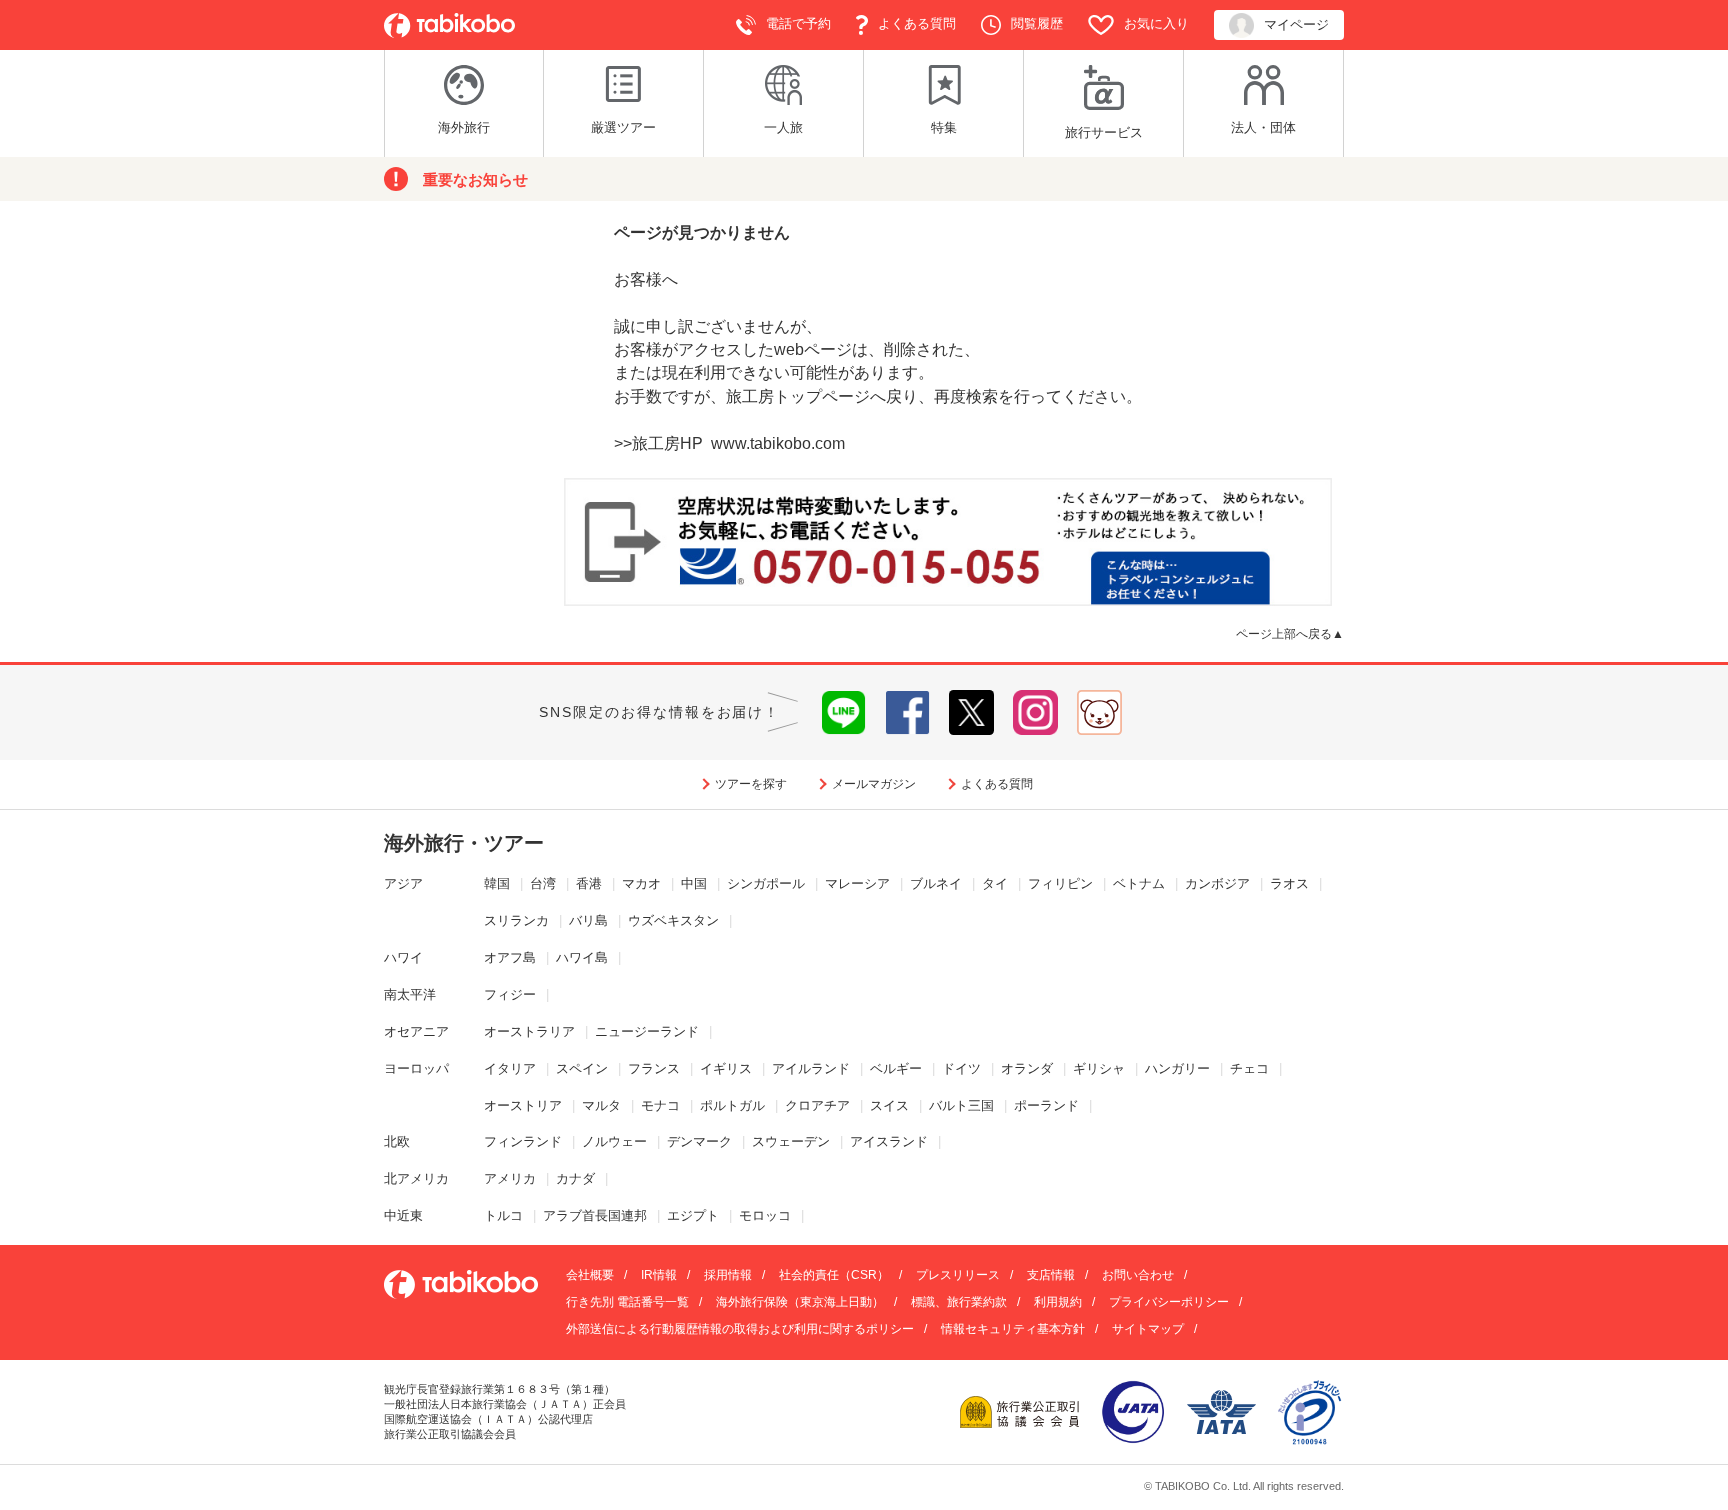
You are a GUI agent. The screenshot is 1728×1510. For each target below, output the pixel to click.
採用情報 (728, 1275)
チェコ (1249, 1068)
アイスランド (889, 1141)
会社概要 (590, 1275)
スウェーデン (791, 1141)
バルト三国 (961, 1105)
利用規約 (1058, 1302)
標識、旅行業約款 (959, 1302)
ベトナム (1139, 883)
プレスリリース (958, 1275)
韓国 (497, 883)
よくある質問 (917, 23)
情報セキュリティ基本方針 (1013, 1329)
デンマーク (699, 1141)
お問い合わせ (1138, 1275)
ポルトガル (732, 1105)
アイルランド (811, 1068)
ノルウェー (614, 1141)
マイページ (1296, 24)
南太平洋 (410, 994)
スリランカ (516, 920)
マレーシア (857, 883)
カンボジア (1217, 883)
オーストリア (523, 1105)
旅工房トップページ (798, 396)
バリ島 (588, 920)
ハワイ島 (582, 957)
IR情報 (659, 1275)
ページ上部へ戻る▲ (1290, 633)
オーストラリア (529, 1031)
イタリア (510, 1068)
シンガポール (766, 883)
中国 (694, 883)
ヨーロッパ (416, 1068)
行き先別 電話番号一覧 (627, 1302)
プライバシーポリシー (1169, 1302)
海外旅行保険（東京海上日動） (800, 1302)
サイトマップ (1148, 1329)
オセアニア (416, 1031)
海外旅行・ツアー (464, 843)
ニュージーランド (647, 1031)
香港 (589, 883)
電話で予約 (798, 23)
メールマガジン (874, 784)
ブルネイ (936, 883)
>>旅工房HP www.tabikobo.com (729, 443)
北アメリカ (416, 1178)
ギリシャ (1099, 1068)
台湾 (543, 883)
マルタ (601, 1105)
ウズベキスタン (673, 920)
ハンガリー (1177, 1068)
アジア (403, 883)
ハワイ (403, 957)
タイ (995, 883)
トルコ (503, 1215)
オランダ (1027, 1068)
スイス (889, 1105)
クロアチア (817, 1105)
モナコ (660, 1105)
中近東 (403, 1215)
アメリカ (510, 1178)
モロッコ (765, 1215)
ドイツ (961, 1068)
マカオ (641, 883)
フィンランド (523, 1141)
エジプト (693, 1215)
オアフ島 (510, 957)
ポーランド (1046, 1105)
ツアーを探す (751, 784)
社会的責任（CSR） (834, 1275)
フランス (654, 1068)
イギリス (726, 1068)
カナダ (575, 1178)
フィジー (510, 994)
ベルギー (896, 1068)
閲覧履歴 (1037, 23)
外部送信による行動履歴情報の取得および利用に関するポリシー (740, 1329)
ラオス (1289, 883)
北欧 (397, 1141)
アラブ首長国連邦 (595, 1215)
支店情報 (1051, 1275)
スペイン (582, 1068)
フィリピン (1060, 883)
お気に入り (1156, 23)
